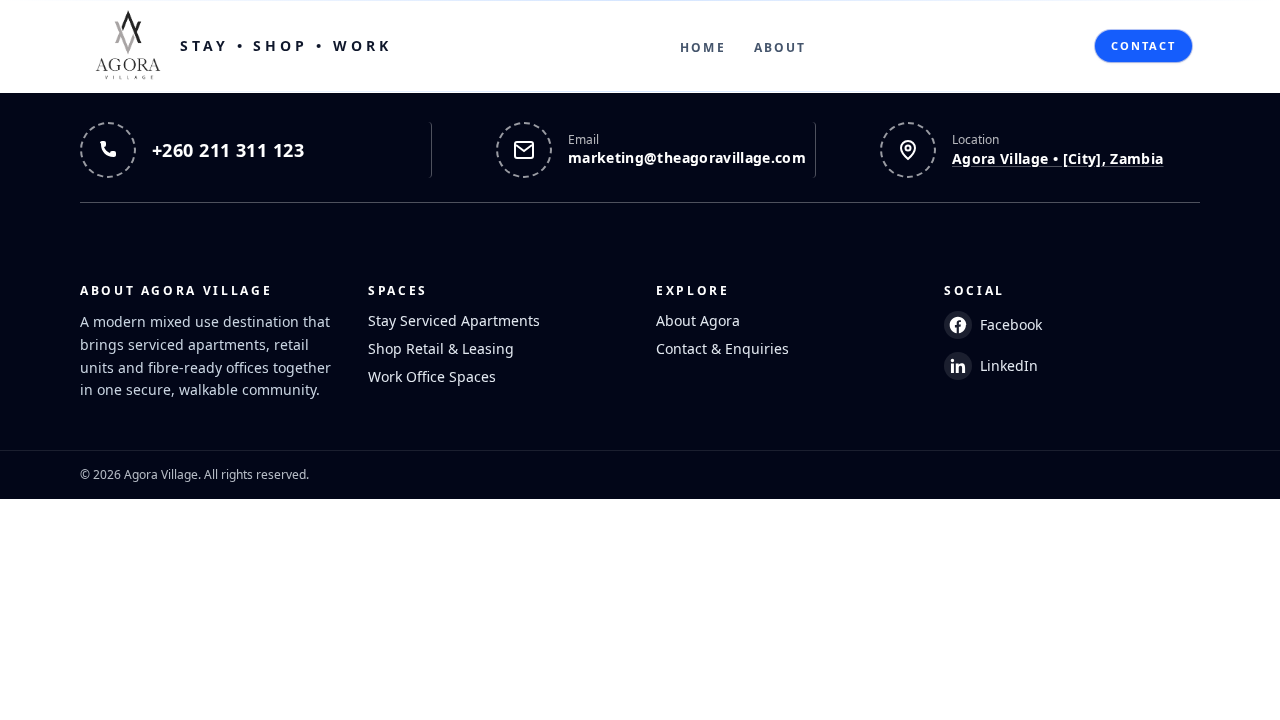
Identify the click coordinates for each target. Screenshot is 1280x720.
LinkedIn (1009, 365)
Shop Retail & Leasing (441, 348)
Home (703, 47)
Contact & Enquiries (722, 348)
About (780, 47)
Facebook (1011, 324)
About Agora (698, 320)
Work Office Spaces (432, 376)
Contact (1143, 45)
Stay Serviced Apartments (454, 320)
